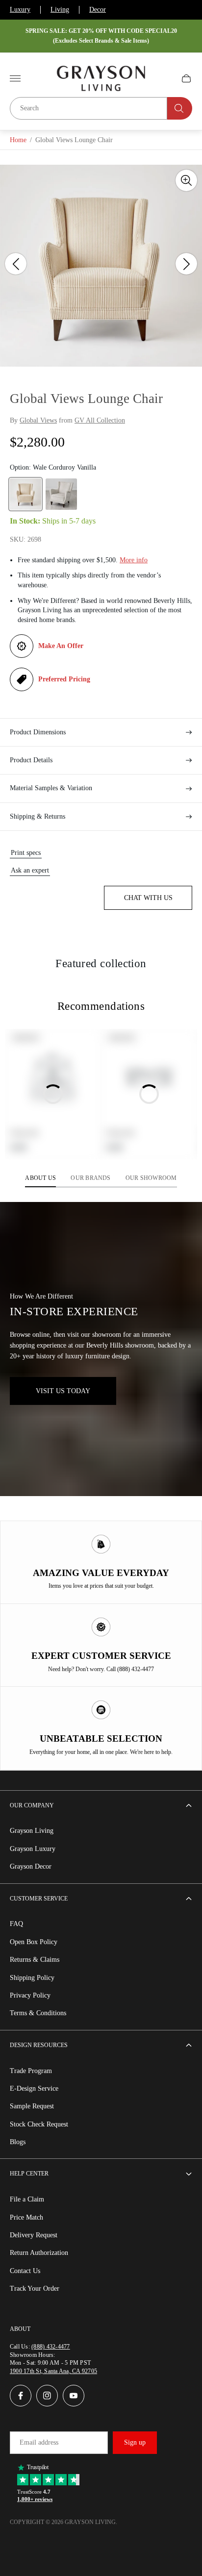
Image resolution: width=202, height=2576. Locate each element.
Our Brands (90, 1178)
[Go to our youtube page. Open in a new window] (74, 2396)
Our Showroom (151, 1178)
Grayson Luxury (33, 1849)
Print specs (26, 853)
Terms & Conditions (38, 2013)
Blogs (18, 2142)
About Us (40, 1178)
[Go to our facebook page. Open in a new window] (21, 2396)
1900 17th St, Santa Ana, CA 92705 (53, 2371)
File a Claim (27, 2199)
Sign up (135, 2442)
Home (18, 140)
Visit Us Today (63, 1391)
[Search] (180, 108)
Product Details (31, 760)
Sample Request (32, 2106)
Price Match (26, 2217)
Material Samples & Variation (51, 788)
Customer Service (39, 1899)
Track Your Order (35, 2288)
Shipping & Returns (38, 816)
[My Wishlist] (163, 78)
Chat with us (148, 898)
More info (134, 560)
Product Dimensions (38, 732)
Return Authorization (39, 2253)
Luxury (20, 10)
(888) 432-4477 (50, 2347)
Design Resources (39, 2045)
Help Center (29, 2174)
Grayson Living (32, 1831)
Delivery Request (34, 2235)
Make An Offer (61, 646)
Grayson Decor (31, 1866)
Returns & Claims (35, 1960)
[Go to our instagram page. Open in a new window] (47, 2396)
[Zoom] (186, 180)
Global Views (38, 420)
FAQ (16, 1924)
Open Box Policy (34, 1942)
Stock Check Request (39, 2124)
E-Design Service (34, 2088)
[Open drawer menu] (15, 78)
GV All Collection (100, 420)
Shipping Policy (32, 1978)
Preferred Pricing (64, 679)
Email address (39, 2442)
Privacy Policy (30, 1995)
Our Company (32, 1805)
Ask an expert (30, 870)
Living (60, 10)
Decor (98, 10)
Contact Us (25, 2271)
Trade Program (31, 2071)
